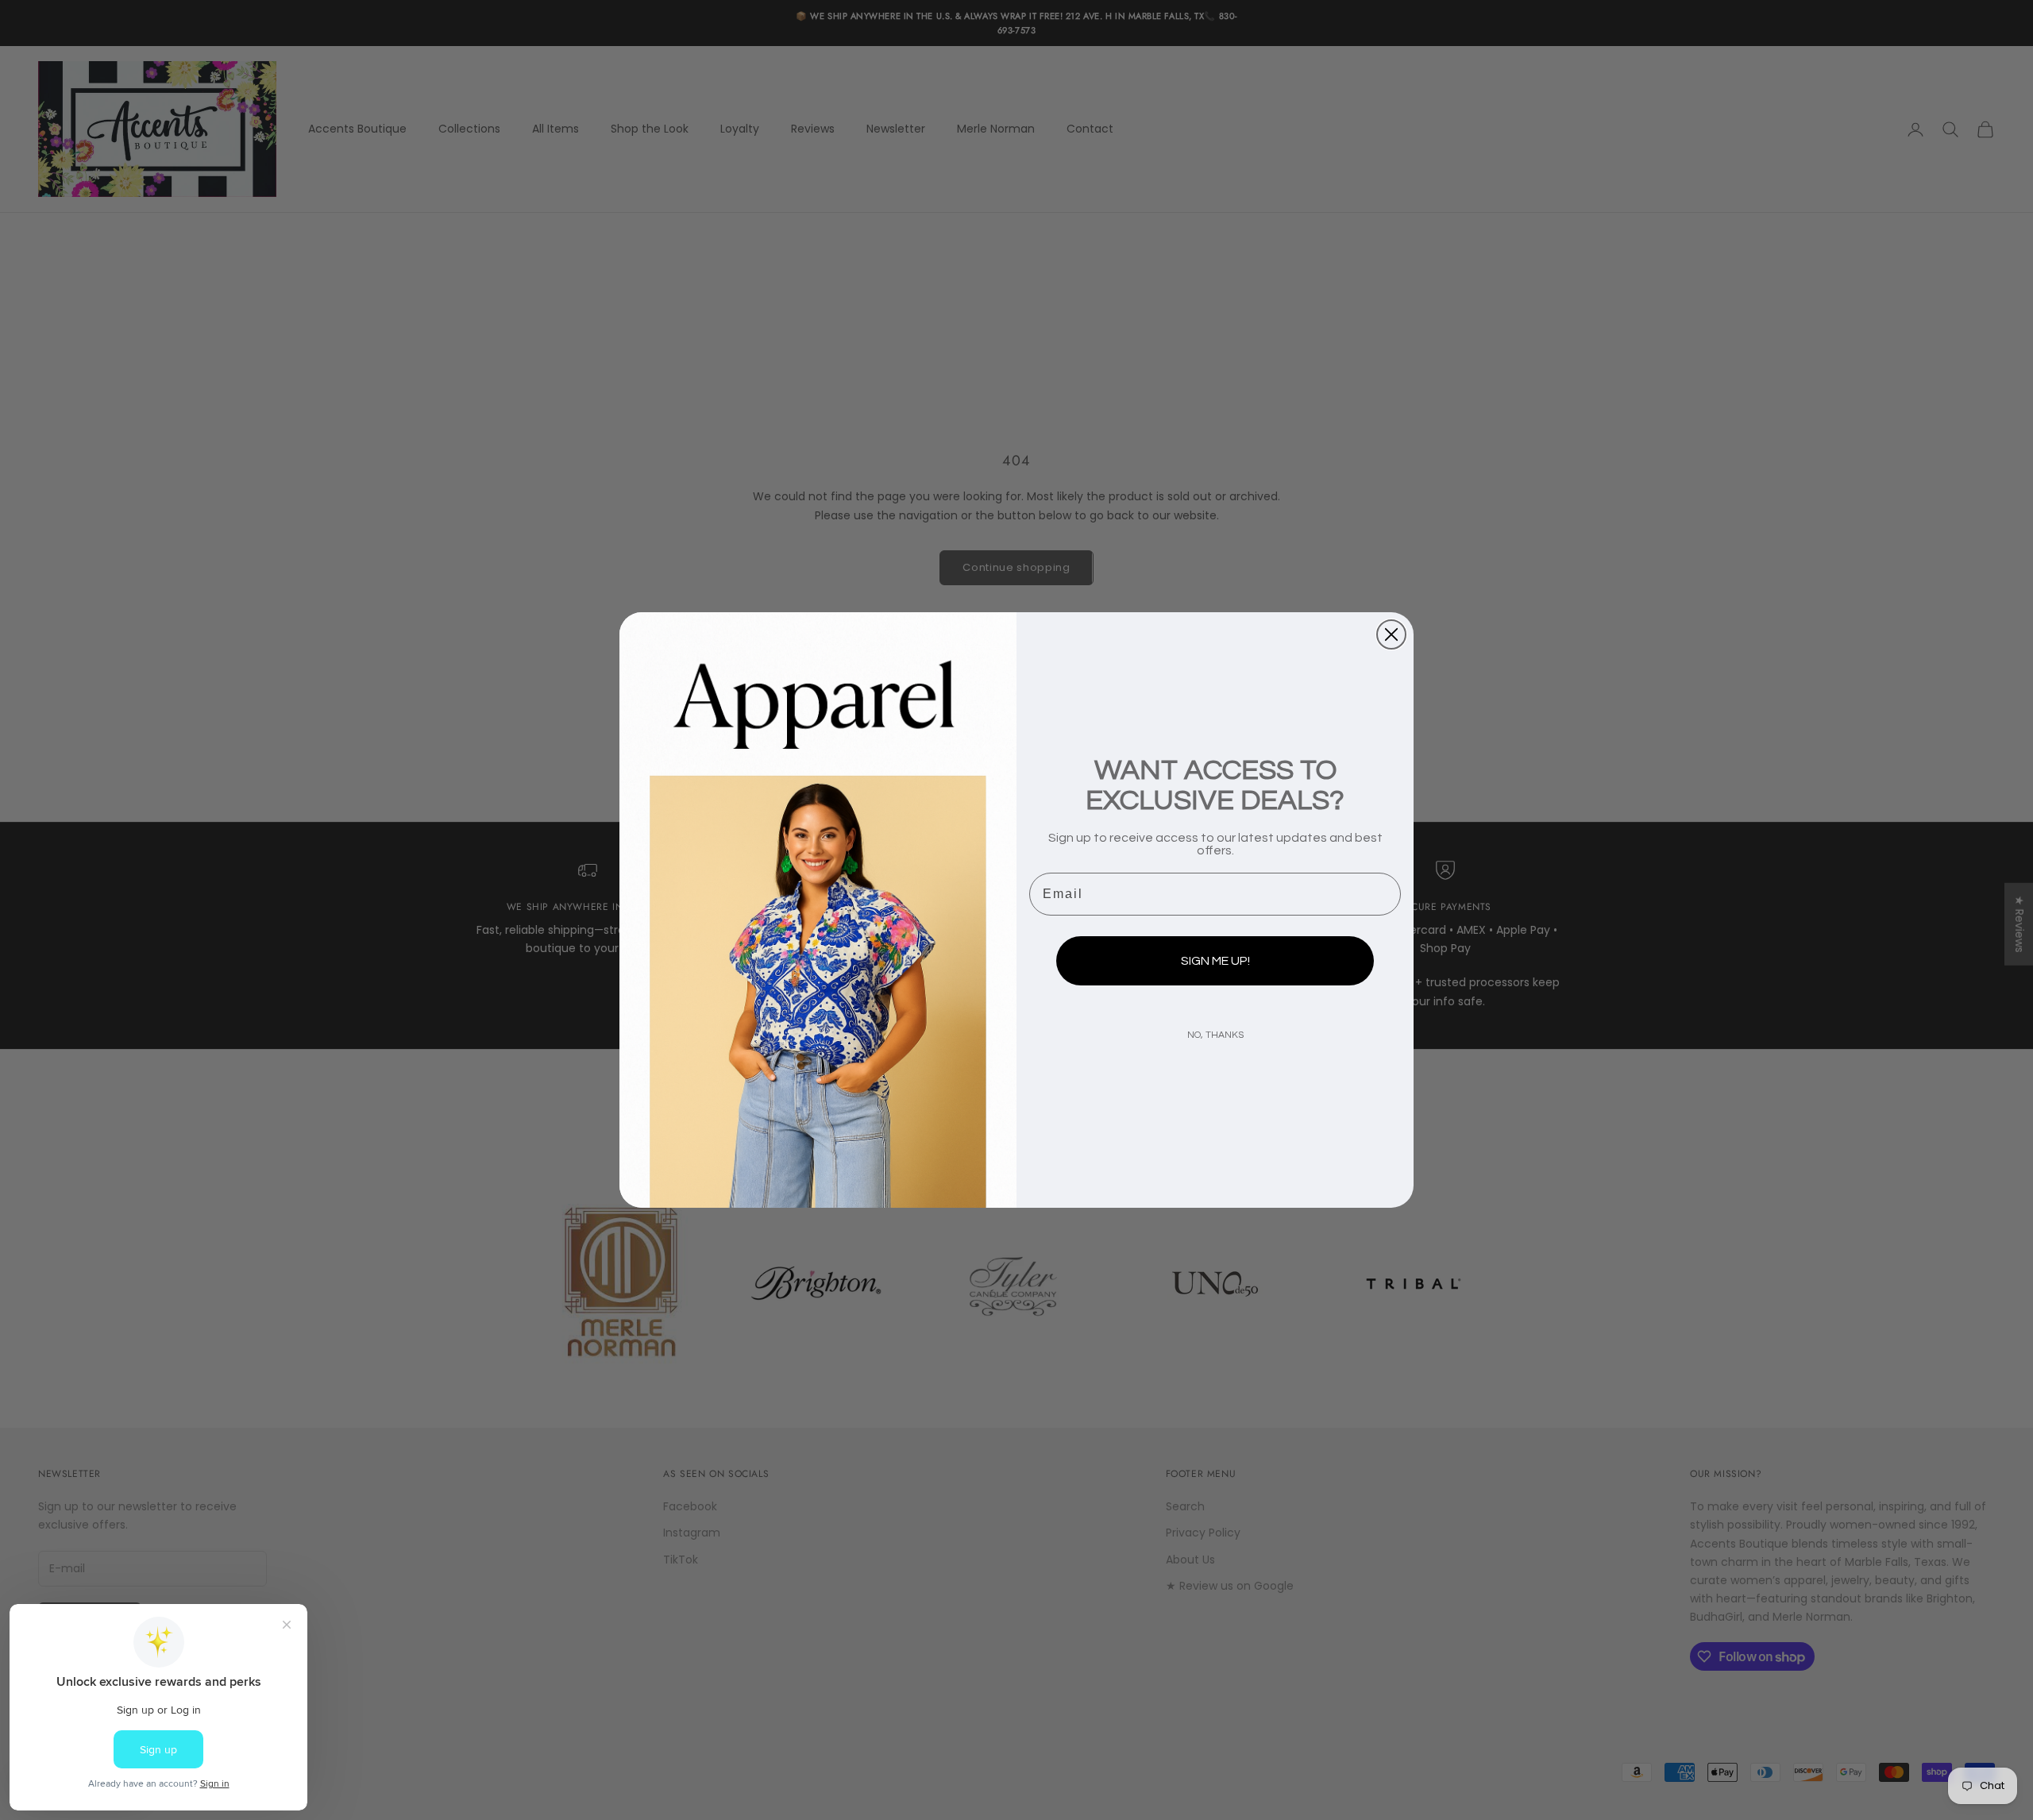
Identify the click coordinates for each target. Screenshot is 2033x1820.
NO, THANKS (1215, 1035)
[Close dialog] (1391, 634)
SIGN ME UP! (1215, 961)
